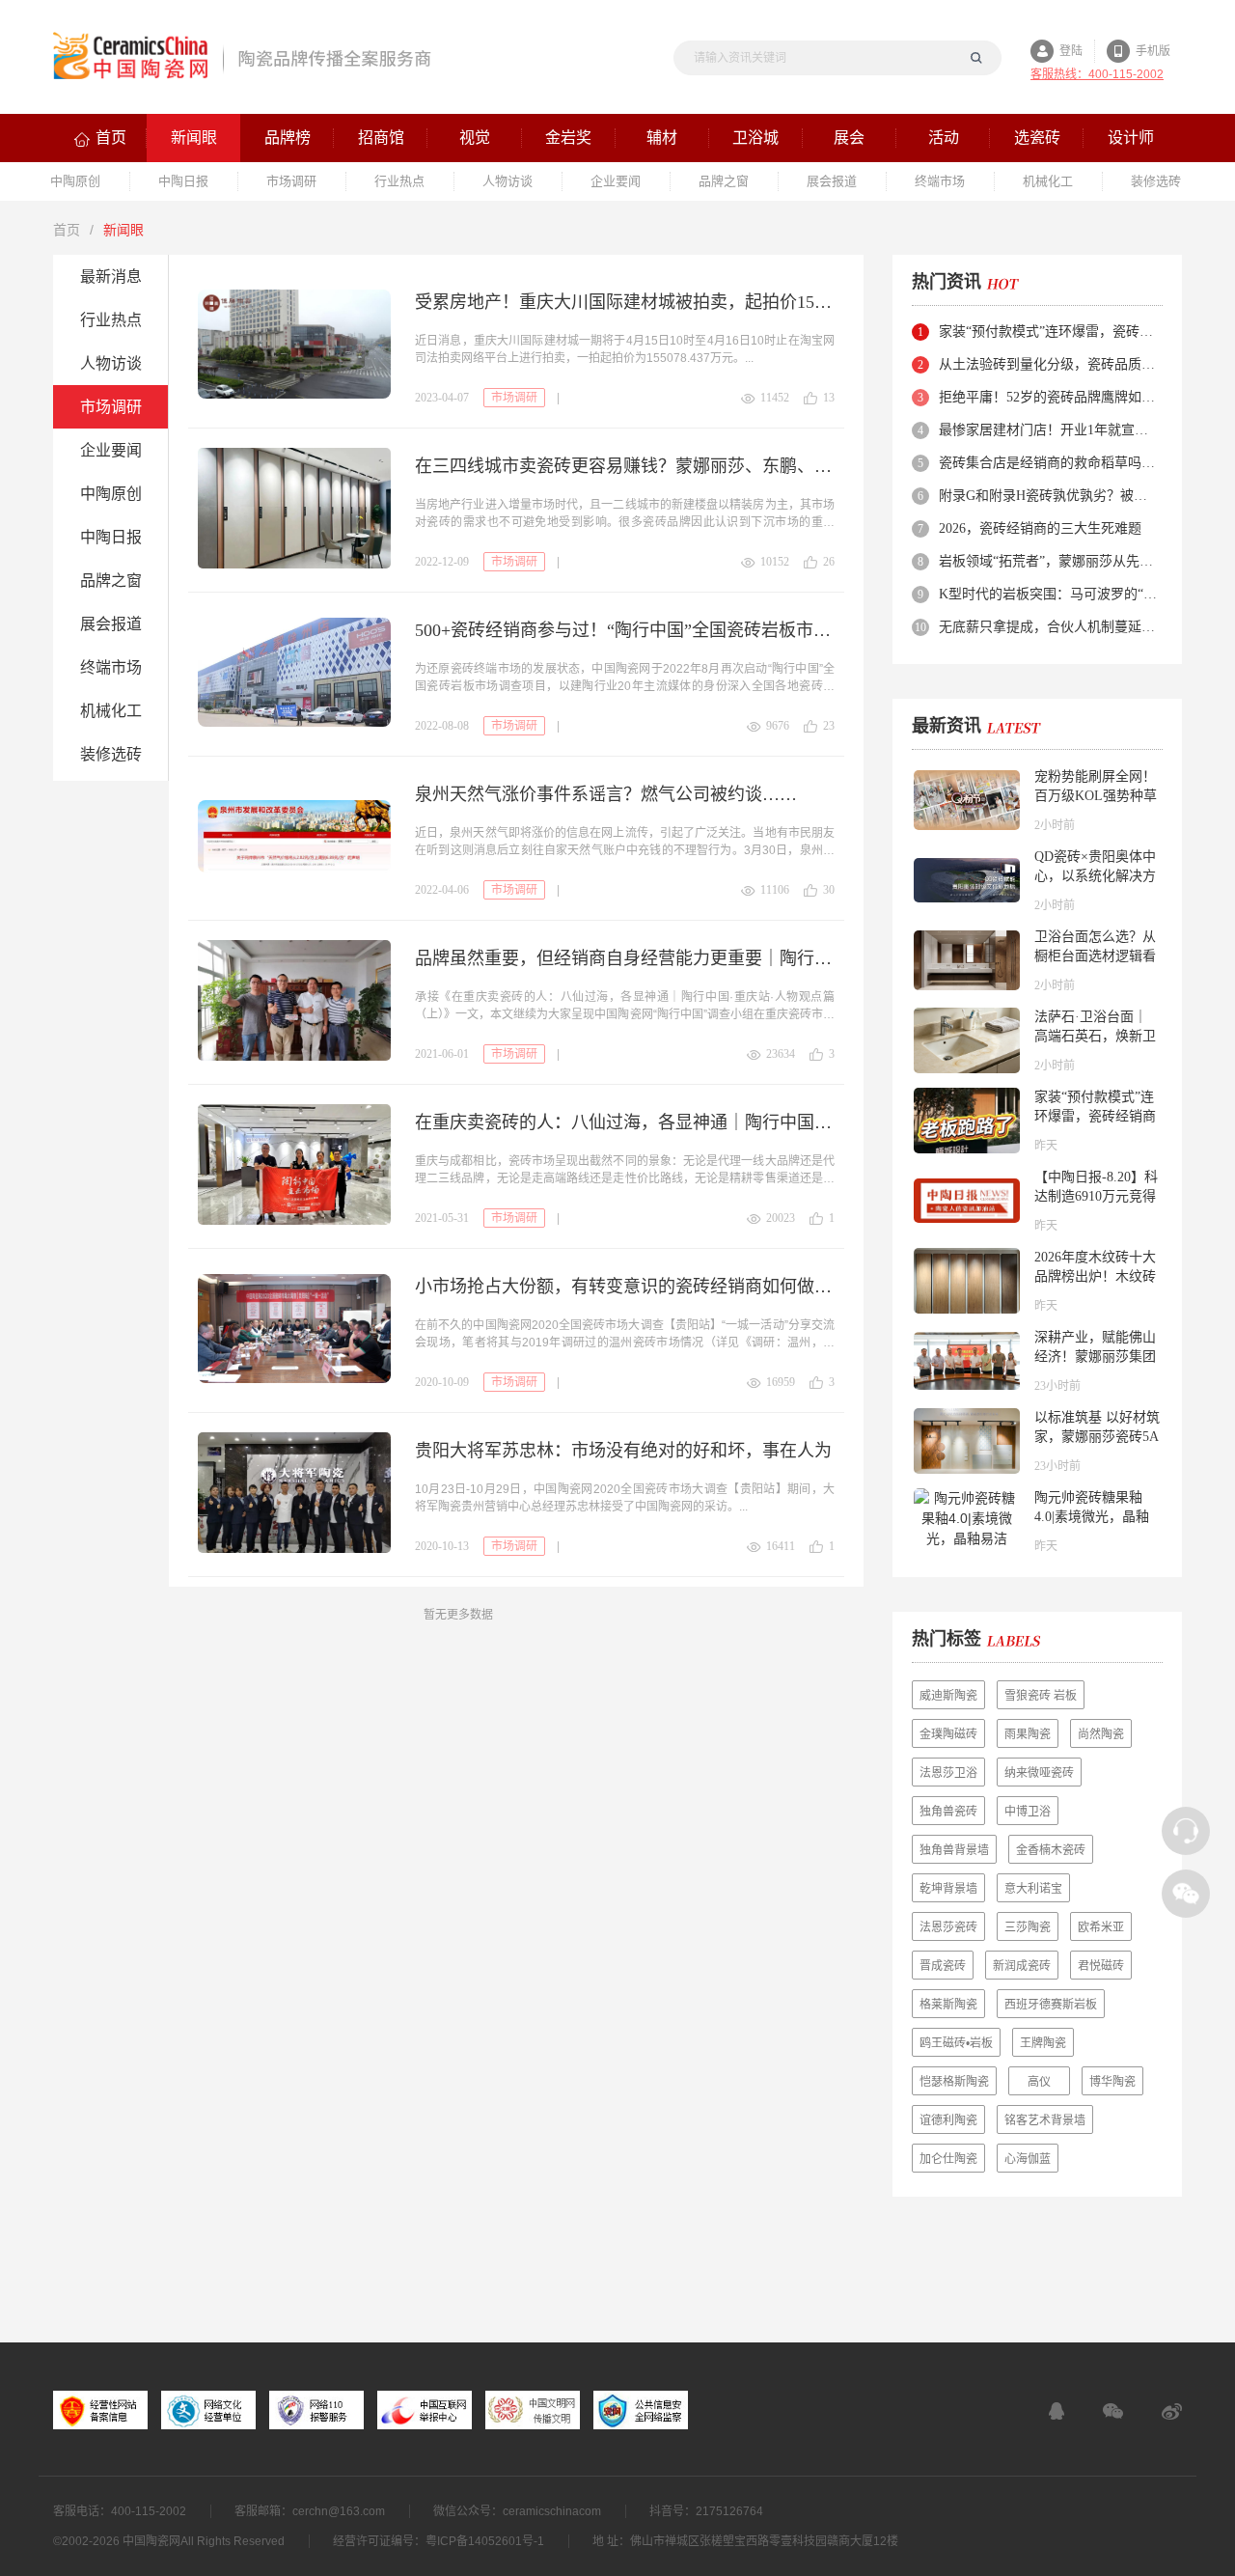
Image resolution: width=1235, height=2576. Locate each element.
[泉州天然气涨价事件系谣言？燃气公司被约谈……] (294, 836)
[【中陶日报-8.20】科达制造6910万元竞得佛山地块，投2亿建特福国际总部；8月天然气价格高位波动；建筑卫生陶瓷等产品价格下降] (967, 1201)
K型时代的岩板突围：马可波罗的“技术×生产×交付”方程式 (1049, 594)
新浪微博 (1172, 2411)
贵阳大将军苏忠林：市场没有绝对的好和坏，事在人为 (623, 1451)
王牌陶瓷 (1043, 2043)
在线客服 (1057, 2411)
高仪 (1039, 2082)
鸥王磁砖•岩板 (956, 2043)
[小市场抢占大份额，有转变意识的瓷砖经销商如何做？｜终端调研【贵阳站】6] (294, 1329)
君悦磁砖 (1101, 1966)
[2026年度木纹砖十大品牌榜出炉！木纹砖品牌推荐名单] (967, 1281)
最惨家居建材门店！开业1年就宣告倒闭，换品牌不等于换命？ (1049, 430)
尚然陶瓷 (1101, 1734)
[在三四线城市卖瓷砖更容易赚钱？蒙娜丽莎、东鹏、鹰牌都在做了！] (294, 508)
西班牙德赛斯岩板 (1051, 2005)
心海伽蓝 (1028, 2159)
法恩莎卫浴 (948, 1773)
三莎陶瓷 (1028, 1927)
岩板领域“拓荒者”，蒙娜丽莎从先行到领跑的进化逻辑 (1049, 561)
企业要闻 (111, 450)
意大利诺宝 (1033, 1889)
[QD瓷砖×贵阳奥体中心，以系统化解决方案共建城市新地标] (967, 880)
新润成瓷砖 (1022, 1966)
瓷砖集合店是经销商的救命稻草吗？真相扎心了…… (1049, 463)
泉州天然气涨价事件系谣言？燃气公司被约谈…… (606, 794)
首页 (67, 230)
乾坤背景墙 (948, 1889)
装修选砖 (111, 754)
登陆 (1071, 51)
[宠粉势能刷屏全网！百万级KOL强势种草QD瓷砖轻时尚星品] (967, 800)
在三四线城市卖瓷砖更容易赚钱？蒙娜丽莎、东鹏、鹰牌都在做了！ (625, 466)
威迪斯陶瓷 (948, 1696)
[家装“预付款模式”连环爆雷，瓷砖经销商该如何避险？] (967, 1121)
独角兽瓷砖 (948, 1812)
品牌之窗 (111, 581)
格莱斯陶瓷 (948, 2005)
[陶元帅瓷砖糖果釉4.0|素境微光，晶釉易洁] (967, 1521)
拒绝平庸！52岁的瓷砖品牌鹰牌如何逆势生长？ (1049, 397)
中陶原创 (111, 494)
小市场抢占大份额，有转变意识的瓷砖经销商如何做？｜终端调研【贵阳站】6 (625, 1287)
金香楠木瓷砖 (1051, 1850)
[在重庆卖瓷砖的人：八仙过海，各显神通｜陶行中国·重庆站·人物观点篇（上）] (294, 1164)
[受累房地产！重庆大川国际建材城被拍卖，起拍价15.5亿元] (294, 344)
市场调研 (111, 407)
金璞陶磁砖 (948, 1734)
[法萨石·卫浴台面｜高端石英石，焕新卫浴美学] (967, 1040)
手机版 (1153, 51)
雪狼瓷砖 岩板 (1041, 1696)
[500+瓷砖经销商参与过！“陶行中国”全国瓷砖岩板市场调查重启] (294, 672)
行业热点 (111, 320)
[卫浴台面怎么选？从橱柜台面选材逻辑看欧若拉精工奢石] (967, 960)
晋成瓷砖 (943, 1966)
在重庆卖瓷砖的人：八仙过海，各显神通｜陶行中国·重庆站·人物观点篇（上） (625, 1122)
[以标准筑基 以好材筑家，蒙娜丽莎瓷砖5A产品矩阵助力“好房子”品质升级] (967, 1441)
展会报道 (111, 624)
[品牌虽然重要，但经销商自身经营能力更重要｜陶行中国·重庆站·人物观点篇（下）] (294, 1000)
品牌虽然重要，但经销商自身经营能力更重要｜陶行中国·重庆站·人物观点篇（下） (625, 958)
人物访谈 (111, 363)
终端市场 (111, 667)
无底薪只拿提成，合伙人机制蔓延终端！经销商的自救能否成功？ (1049, 627)
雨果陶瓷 (1028, 1734)
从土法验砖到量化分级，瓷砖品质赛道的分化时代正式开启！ (1049, 364)
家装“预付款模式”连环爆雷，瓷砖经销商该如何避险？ (1049, 332)
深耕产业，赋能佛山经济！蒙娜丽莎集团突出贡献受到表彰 (1095, 1357)
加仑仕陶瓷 (948, 2159)
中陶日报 (111, 537)
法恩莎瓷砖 (948, 1927)
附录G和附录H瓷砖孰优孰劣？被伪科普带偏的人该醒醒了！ (1049, 496)
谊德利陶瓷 (948, 2120)
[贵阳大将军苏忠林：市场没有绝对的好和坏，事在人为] (294, 1493)
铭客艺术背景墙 (1045, 2120)
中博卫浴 (1028, 1812)
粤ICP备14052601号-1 (485, 2541)
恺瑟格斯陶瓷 (954, 2082)
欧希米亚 (1101, 1927)
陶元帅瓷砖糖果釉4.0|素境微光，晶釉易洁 (1092, 1517)
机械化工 (111, 711)
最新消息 (111, 277)
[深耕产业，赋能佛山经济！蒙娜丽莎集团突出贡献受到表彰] (967, 1361)
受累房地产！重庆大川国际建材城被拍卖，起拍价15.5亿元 (625, 302)
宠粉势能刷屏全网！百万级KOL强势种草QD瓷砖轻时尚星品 (1096, 796)
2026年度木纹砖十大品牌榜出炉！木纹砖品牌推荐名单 (1095, 1276)
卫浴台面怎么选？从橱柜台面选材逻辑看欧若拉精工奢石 (1095, 956)
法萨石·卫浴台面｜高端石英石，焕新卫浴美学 (1095, 1036)
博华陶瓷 (1112, 2082)
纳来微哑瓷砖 (1039, 1773)
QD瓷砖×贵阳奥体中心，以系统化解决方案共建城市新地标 (1095, 876)
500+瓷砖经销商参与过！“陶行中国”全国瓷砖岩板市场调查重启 (625, 630)
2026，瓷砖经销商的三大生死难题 (1040, 528)
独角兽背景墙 (954, 1850)
